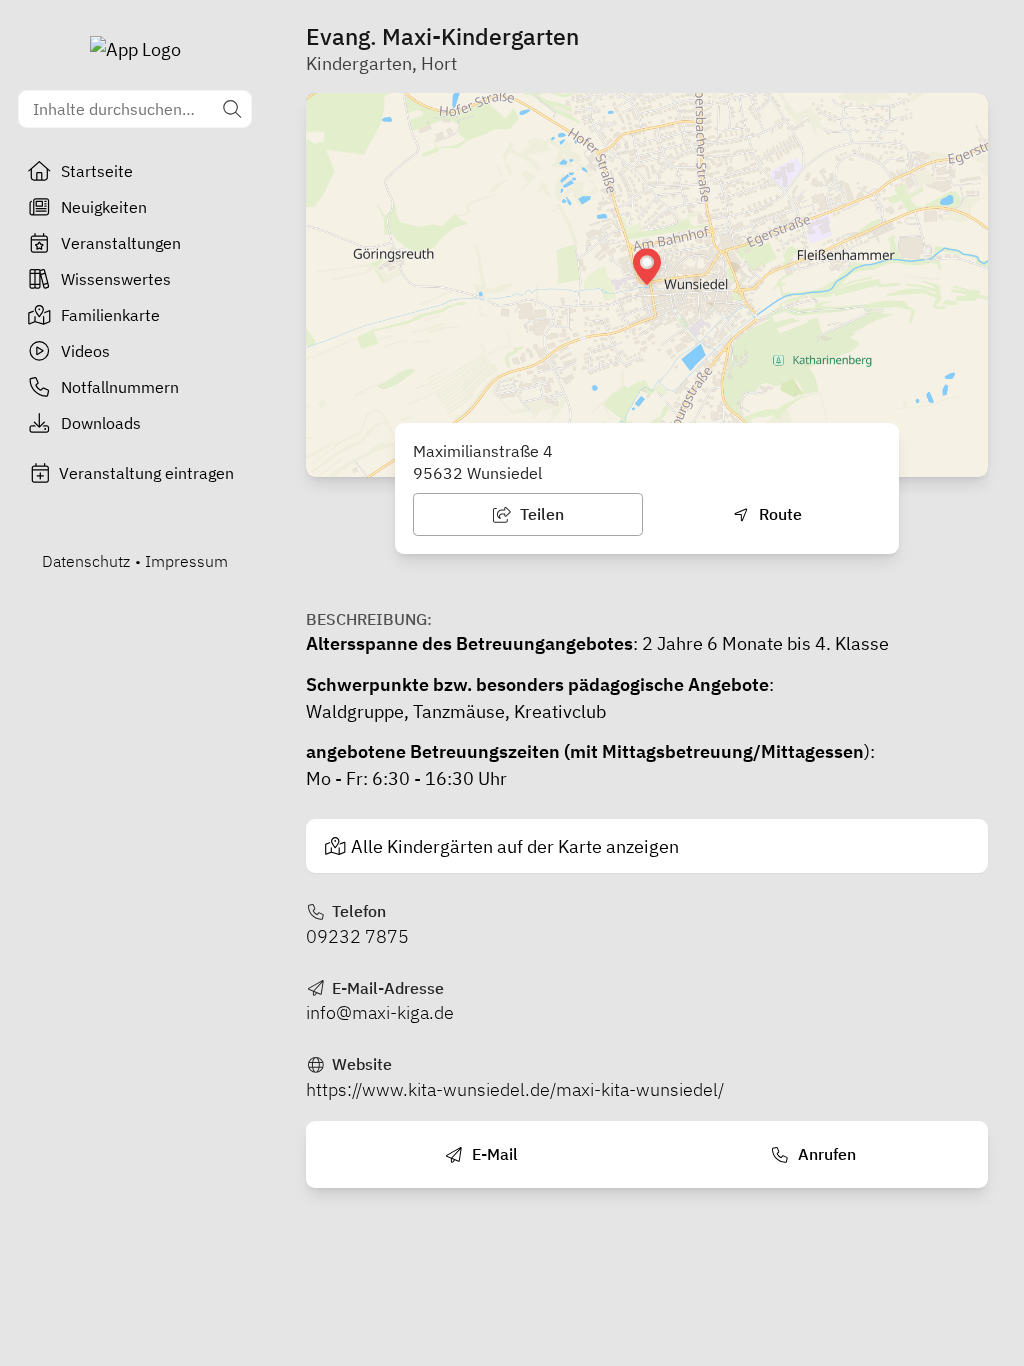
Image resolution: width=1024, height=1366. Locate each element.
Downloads (101, 423)
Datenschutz (86, 561)
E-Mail (493, 1154)
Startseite (97, 171)
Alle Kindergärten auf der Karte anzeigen (515, 846)
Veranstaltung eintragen (146, 473)
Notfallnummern (120, 387)
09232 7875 (357, 936)
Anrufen (825, 1154)
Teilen (540, 514)
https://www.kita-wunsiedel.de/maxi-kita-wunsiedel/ (515, 1089)
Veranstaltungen (121, 243)
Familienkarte (110, 315)
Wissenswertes (116, 279)
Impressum (186, 561)
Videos (85, 351)
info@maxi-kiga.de (380, 1012)
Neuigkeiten (104, 207)
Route (778, 514)
